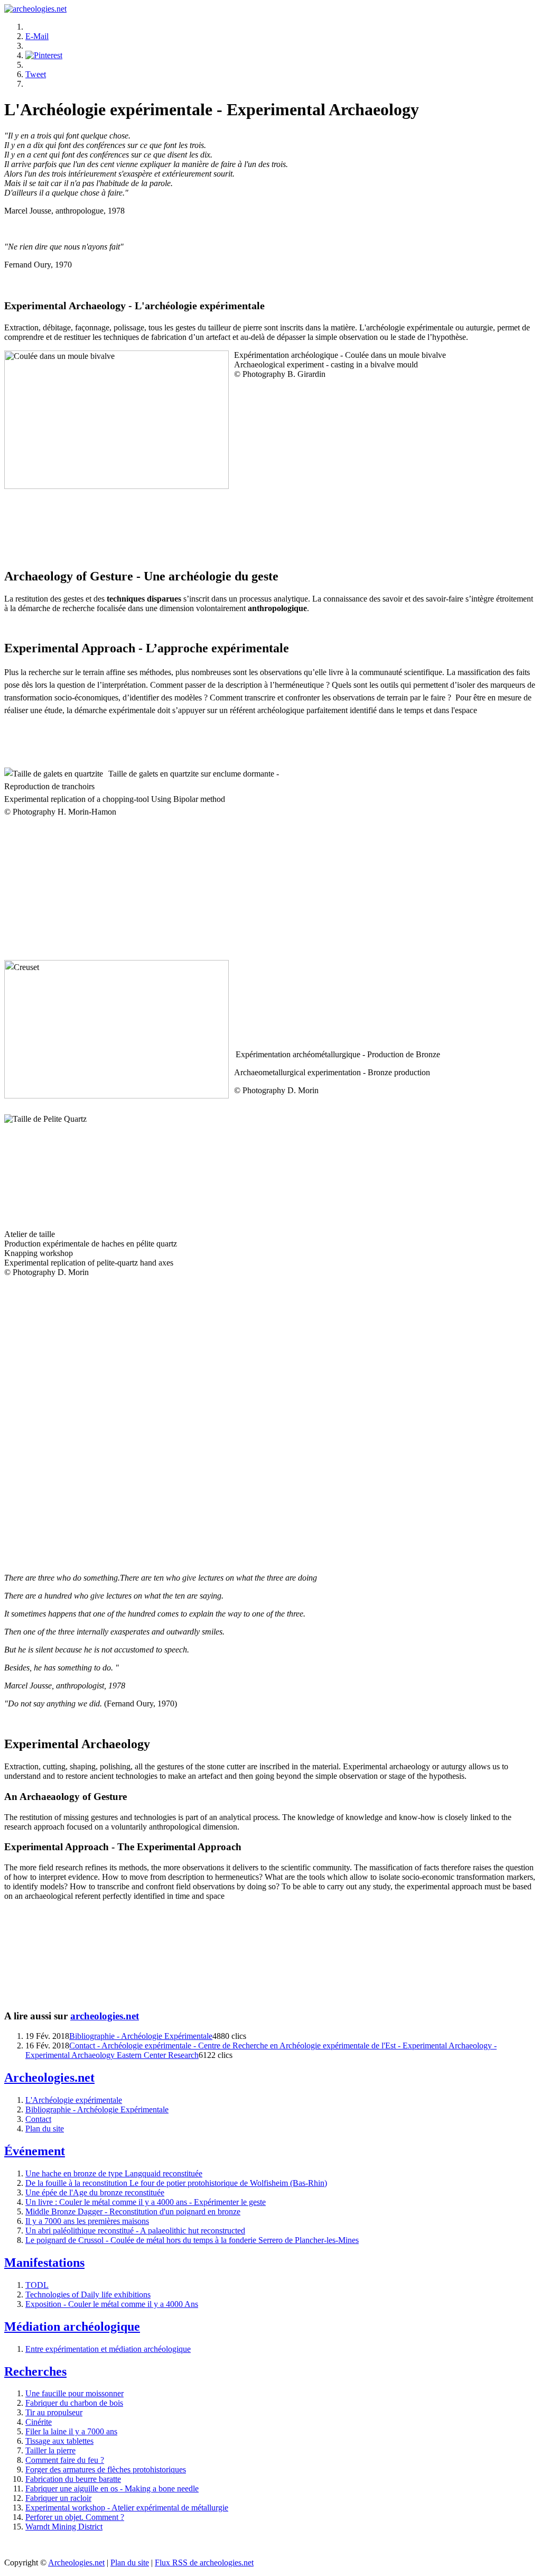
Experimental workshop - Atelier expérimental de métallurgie (127, 2508)
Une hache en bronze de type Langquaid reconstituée (114, 2173)
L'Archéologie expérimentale (74, 2100)
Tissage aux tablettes (59, 2441)
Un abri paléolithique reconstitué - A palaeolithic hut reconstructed (135, 2231)
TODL (37, 2285)
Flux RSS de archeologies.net (204, 2563)
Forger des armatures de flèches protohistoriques (106, 2469)
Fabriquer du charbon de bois (74, 2403)
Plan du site (45, 2129)
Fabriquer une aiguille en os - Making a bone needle (112, 2489)
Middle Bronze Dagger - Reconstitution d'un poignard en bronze (133, 2212)
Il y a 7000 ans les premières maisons (87, 2221)
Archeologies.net (76, 2563)
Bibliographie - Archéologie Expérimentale (141, 2036)
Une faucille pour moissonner (74, 2393)
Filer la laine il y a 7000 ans (71, 2431)
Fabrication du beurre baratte (73, 2479)
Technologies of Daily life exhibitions (88, 2295)
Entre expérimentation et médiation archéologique (108, 2349)
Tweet (36, 74)
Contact (38, 2119)
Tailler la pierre (50, 2450)
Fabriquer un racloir (58, 2498)
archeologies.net (105, 2016)
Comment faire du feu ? (65, 2460)
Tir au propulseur (54, 2412)
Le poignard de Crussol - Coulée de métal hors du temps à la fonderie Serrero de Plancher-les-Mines (192, 2240)
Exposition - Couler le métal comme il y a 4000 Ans (112, 2304)
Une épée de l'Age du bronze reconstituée (95, 2192)
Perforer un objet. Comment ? (75, 2517)
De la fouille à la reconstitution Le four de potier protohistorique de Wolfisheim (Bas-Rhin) (176, 2183)
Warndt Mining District (64, 2527)
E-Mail (37, 36)
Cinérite (39, 2422)
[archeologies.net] (35, 9)
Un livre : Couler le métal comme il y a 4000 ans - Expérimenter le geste (146, 2202)
